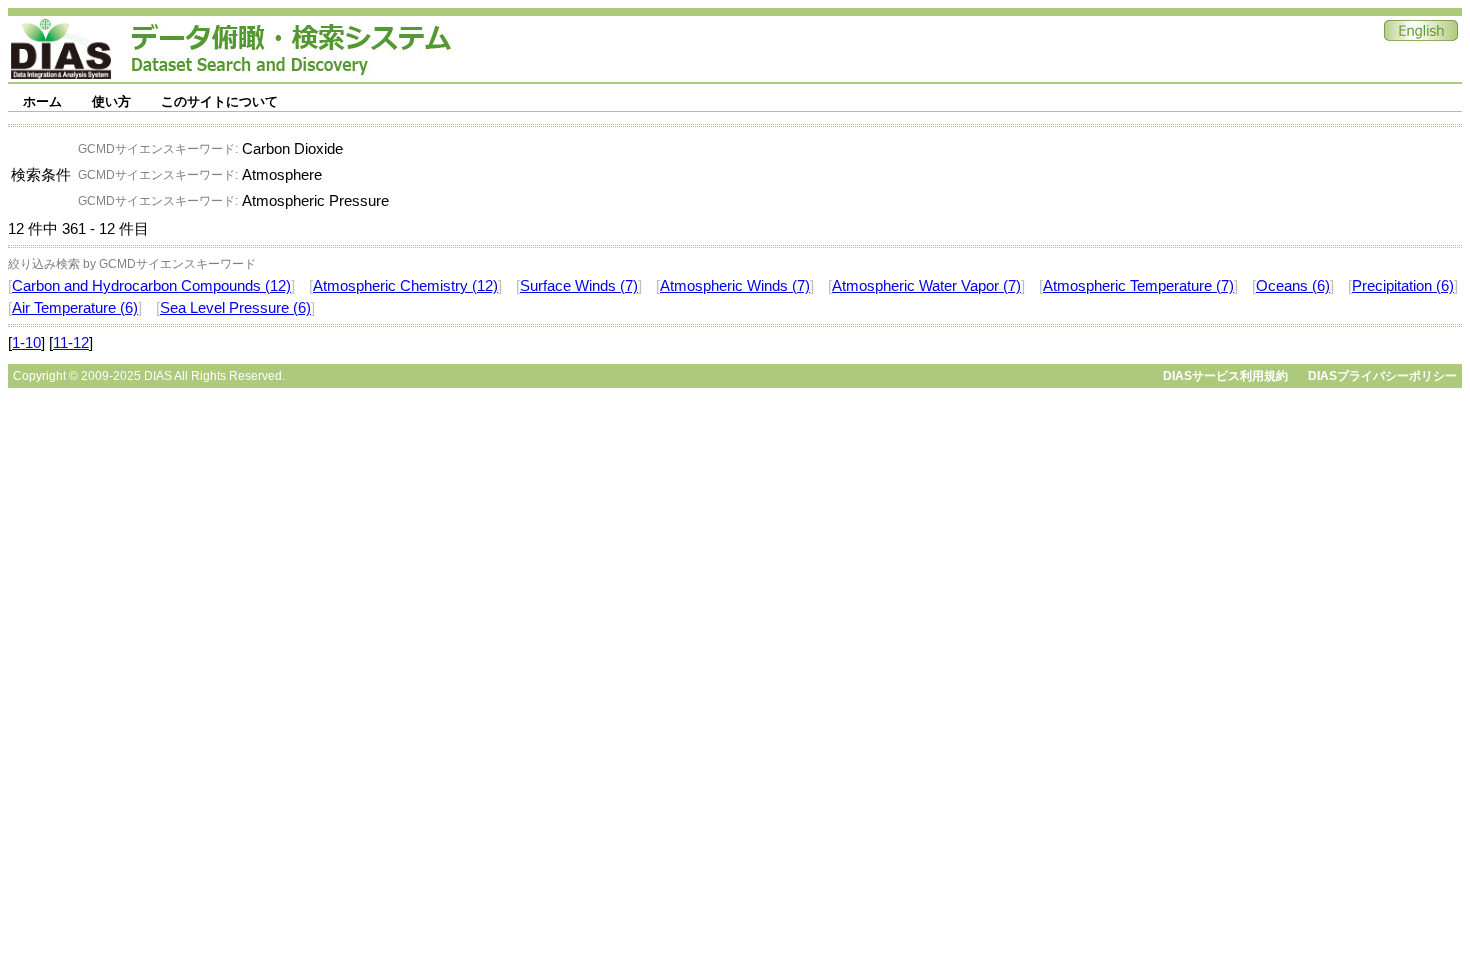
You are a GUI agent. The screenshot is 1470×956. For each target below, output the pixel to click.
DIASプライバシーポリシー (1382, 376)
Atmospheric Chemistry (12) (405, 286)
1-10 (26, 343)
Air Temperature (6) (75, 308)
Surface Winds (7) (579, 286)
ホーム (42, 101)
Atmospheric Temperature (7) (1138, 286)
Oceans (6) (1293, 286)
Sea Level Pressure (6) (235, 308)
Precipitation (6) (1403, 286)
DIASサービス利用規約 (1225, 376)
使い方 (111, 101)
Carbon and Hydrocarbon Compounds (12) (151, 286)
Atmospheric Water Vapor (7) (926, 286)
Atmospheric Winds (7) (735, 286)
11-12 (71, 343)
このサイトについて (219, 101)
